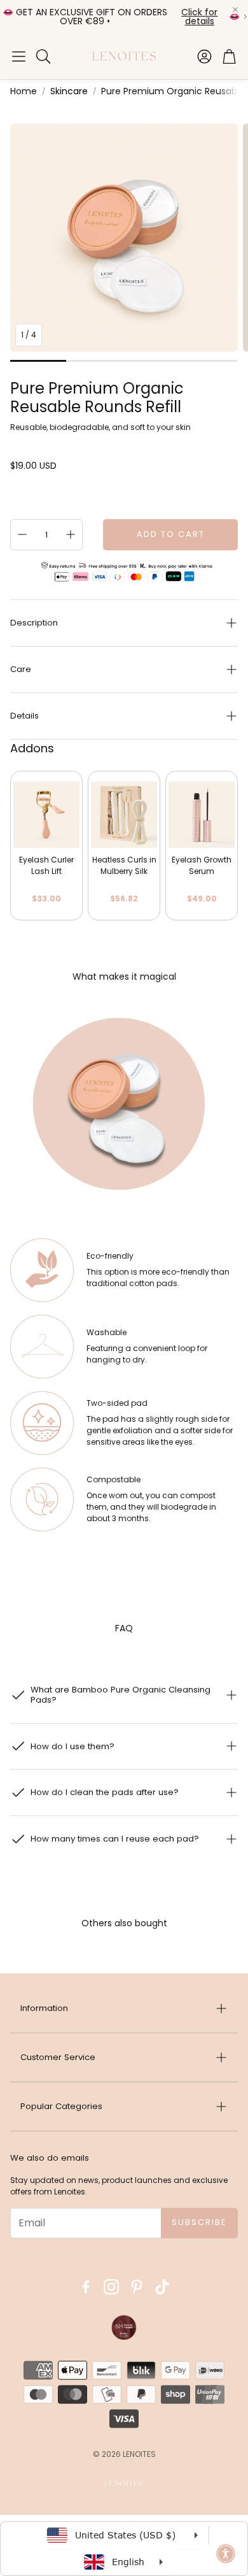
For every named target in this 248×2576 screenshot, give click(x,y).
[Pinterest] (137, 2287)
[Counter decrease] (22, 534)
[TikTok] (162, 2287)
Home (24, 91)
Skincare (69, 91)
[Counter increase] (71, 534)
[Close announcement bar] (235, 10)
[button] (19, 56)
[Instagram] (111, 2287)
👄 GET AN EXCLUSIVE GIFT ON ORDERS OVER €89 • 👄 (121, 17)
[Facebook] (86, 2287)
